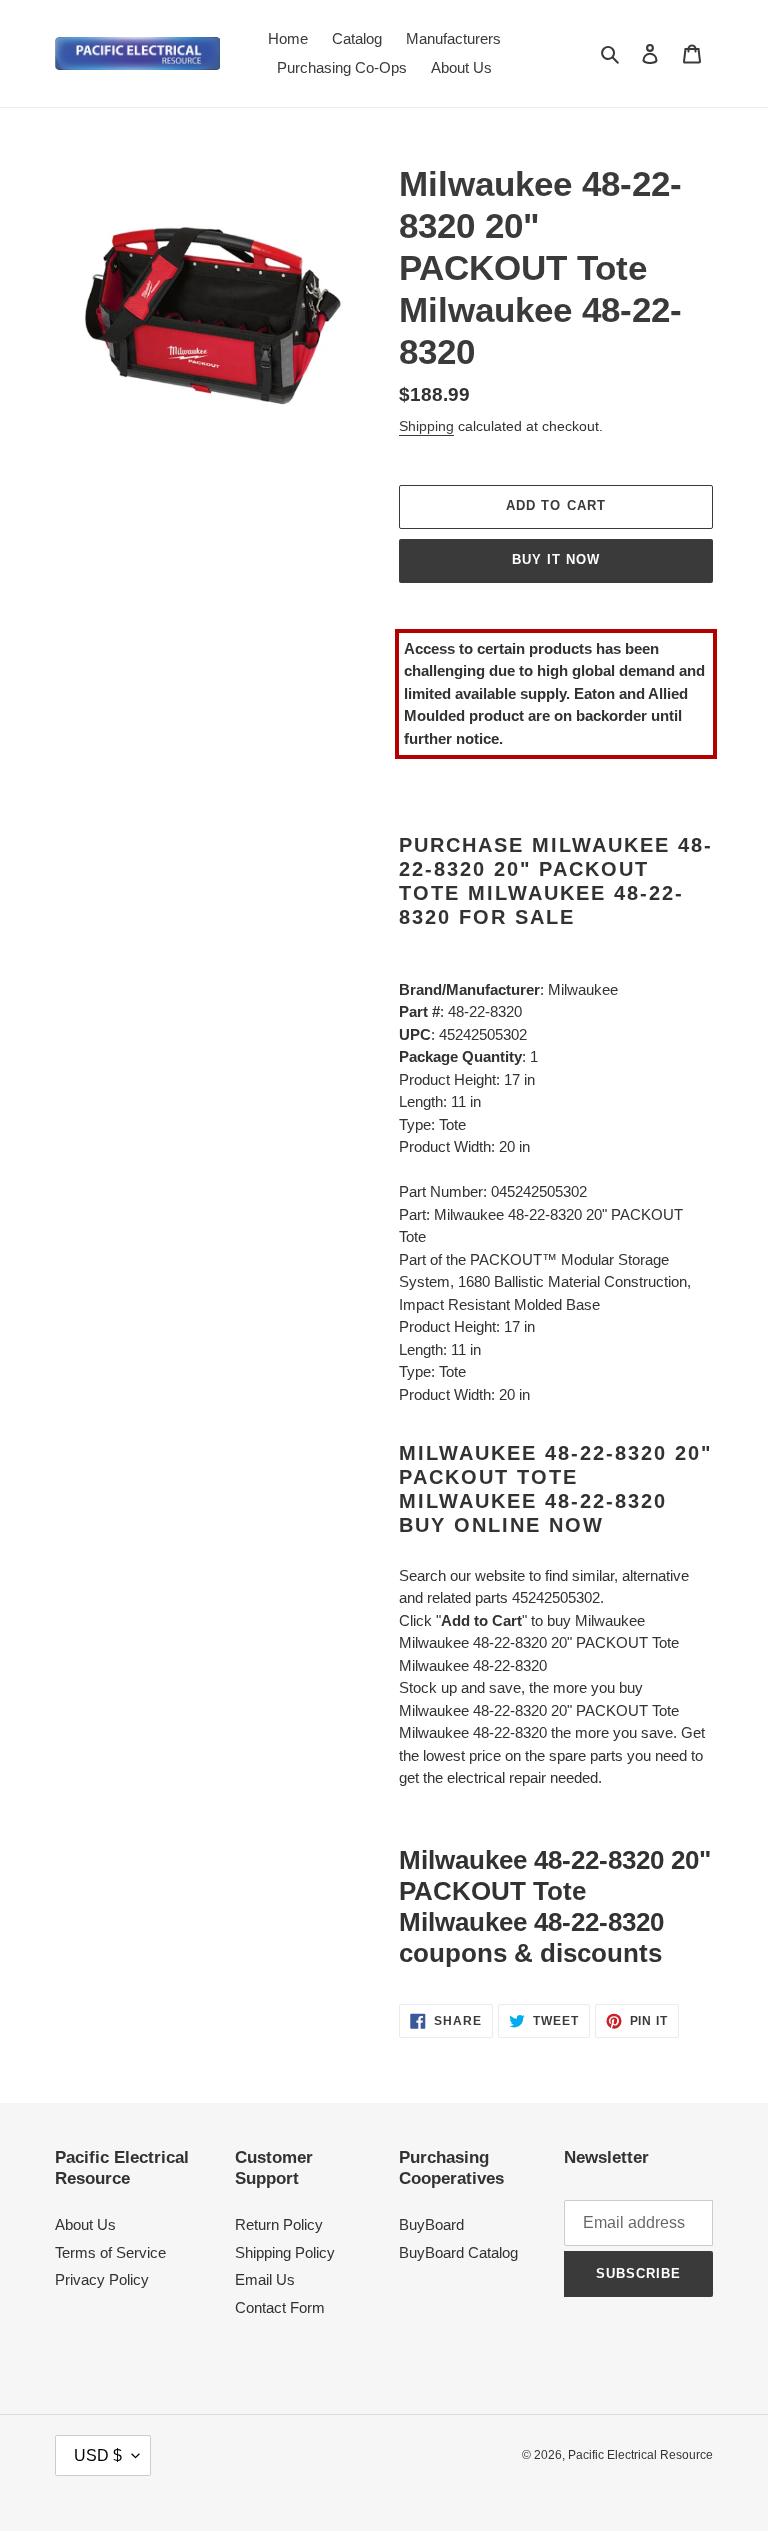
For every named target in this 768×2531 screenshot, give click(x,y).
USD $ (98, 2455)
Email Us (265, 2279)
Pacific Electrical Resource (640, 2455)
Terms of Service (110, 2252)
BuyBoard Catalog (458, 2252)
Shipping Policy (285, 2252)
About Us (85, 2224)
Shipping (426, 426)
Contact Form (280, 2307)
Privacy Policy (102, 2279)
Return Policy (279, 2224)
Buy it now (556, 559)
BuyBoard (431, 2224)
